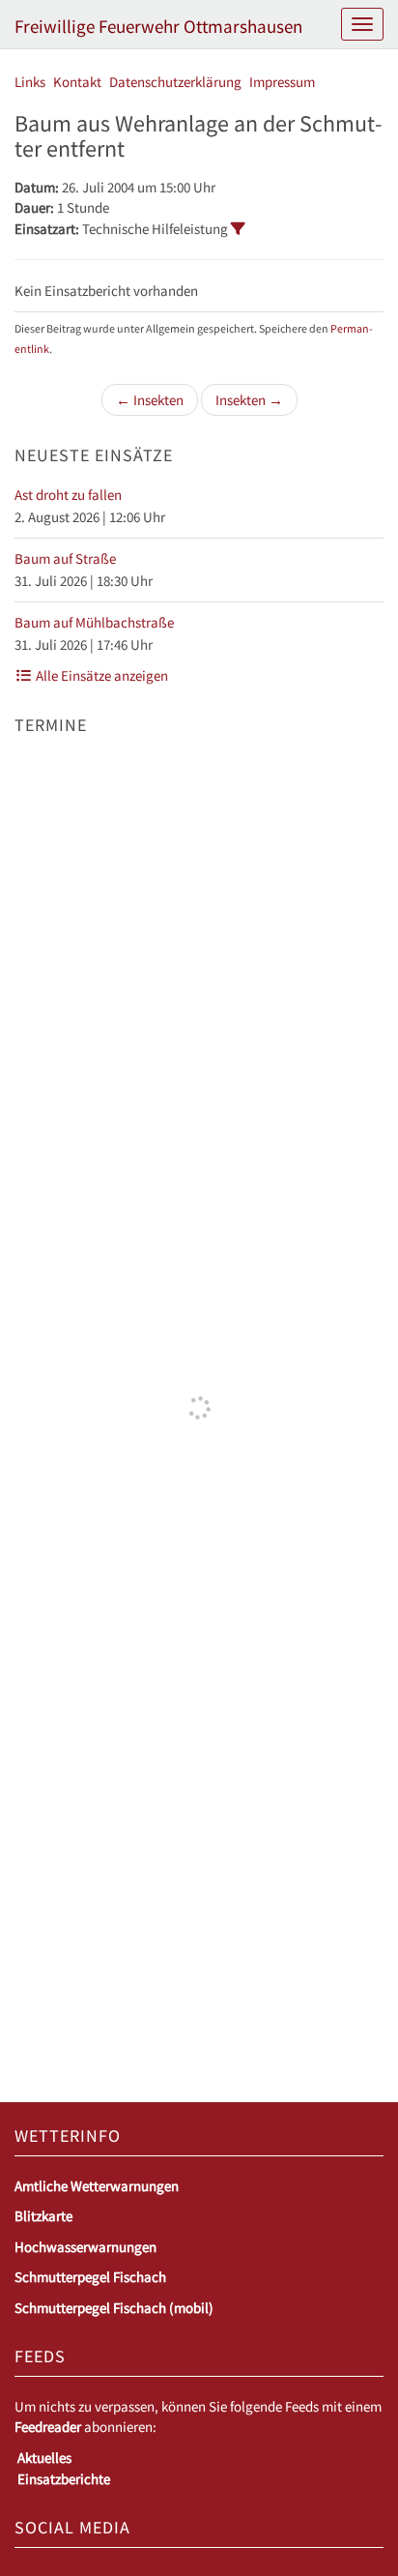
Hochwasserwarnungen (85, 2247)
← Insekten (150, 400)
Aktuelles (44, 2458)
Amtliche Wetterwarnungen (97, 2186)
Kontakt (77, 82)
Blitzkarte (43, 2216)
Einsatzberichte (64, 2479)
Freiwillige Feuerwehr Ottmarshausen (158, 26)
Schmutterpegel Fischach (90, 2277)
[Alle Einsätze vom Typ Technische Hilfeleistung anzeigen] (238, 229)
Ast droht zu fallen (68, 495)
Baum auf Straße (65, 558)
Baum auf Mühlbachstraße (94, 622)
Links (30, 82)
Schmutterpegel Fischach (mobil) (114, 2308)
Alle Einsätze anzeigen (100, 675)
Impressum (282, 82)
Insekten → (249, 400)
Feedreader (48, 2427)
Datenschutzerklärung (175, 82)
